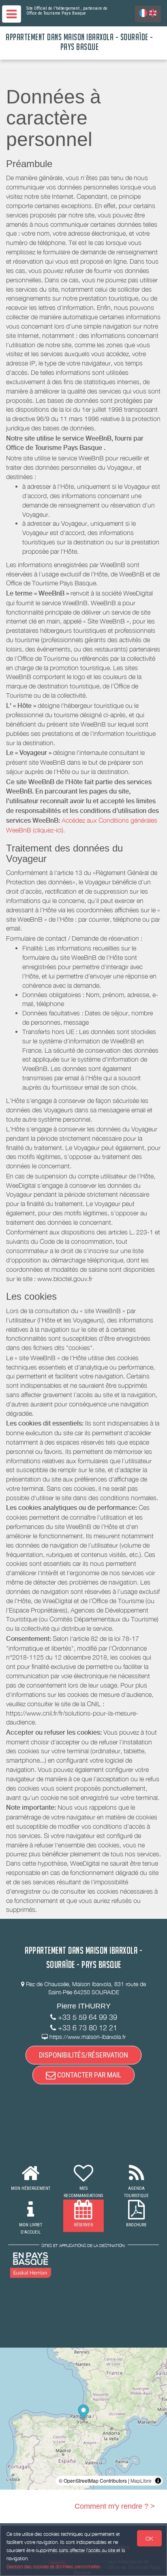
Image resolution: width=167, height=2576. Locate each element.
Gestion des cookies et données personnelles (54, 2566)
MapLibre (141, 2480)
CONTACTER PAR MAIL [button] (88, 2075)
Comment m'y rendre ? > (115, 2506)
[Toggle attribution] (158, 2481)
